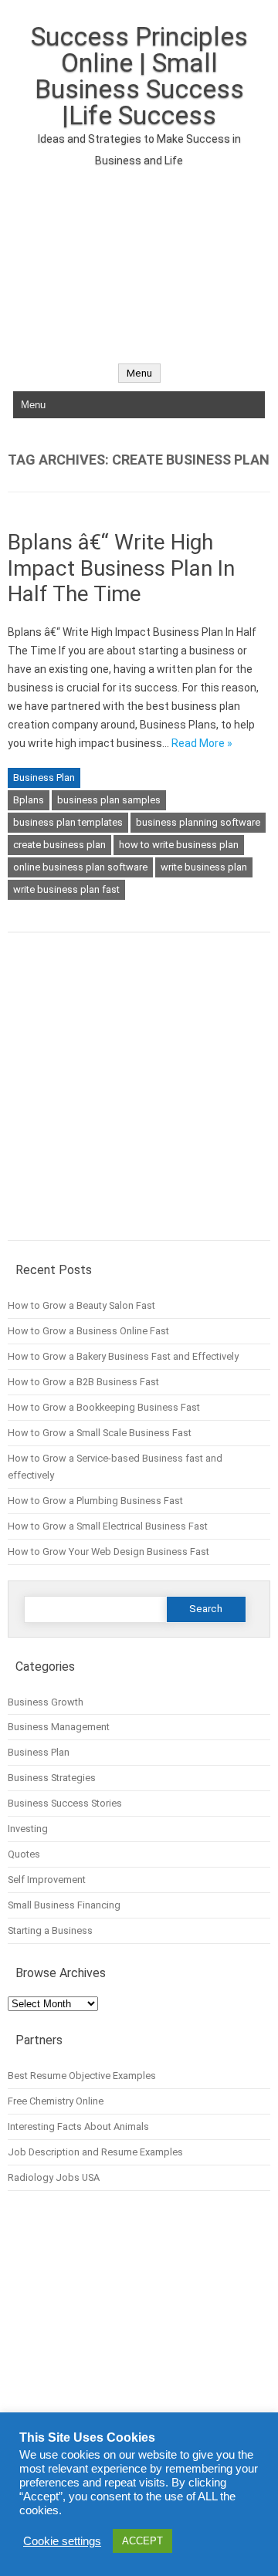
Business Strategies (52, 1778)
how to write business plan (179, 845)
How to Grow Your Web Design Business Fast (108, 1552)
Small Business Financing (64, 1905)
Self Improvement (47, 1880)
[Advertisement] (139, 257)
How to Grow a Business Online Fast (88, 1331)
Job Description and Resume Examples (95, 2152)
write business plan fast (66, 889)
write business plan (204, 867)
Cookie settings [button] (62, 2541)
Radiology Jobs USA (54, 2177)
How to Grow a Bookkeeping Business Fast (104, 1407)
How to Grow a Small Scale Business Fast (100, 1433)
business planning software (198, 822)
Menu (139, 373)
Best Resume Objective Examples (82, 2076)
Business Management (59, 1727)
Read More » (202, 743)
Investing (28, 1829)
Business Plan (44, 778)
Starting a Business (50, 1930)
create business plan (59, 845)
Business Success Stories (65, 1803)
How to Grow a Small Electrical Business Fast (108, 1526)
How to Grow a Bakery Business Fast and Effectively (123, 1356)
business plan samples (109, 800)
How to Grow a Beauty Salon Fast (81, 1305)
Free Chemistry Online (56, 2101)
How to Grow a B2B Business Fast (83, 1382)
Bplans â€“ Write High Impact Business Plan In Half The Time (121, 568)
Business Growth (46, 1702)
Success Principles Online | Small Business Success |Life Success (139, 76)
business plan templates (68, 822)
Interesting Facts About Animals (78, 2126)
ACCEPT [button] (142, 2541)
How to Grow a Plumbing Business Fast (95, 1501)
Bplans (29, 800)
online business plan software (80, 867)
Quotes (24, 1854)
